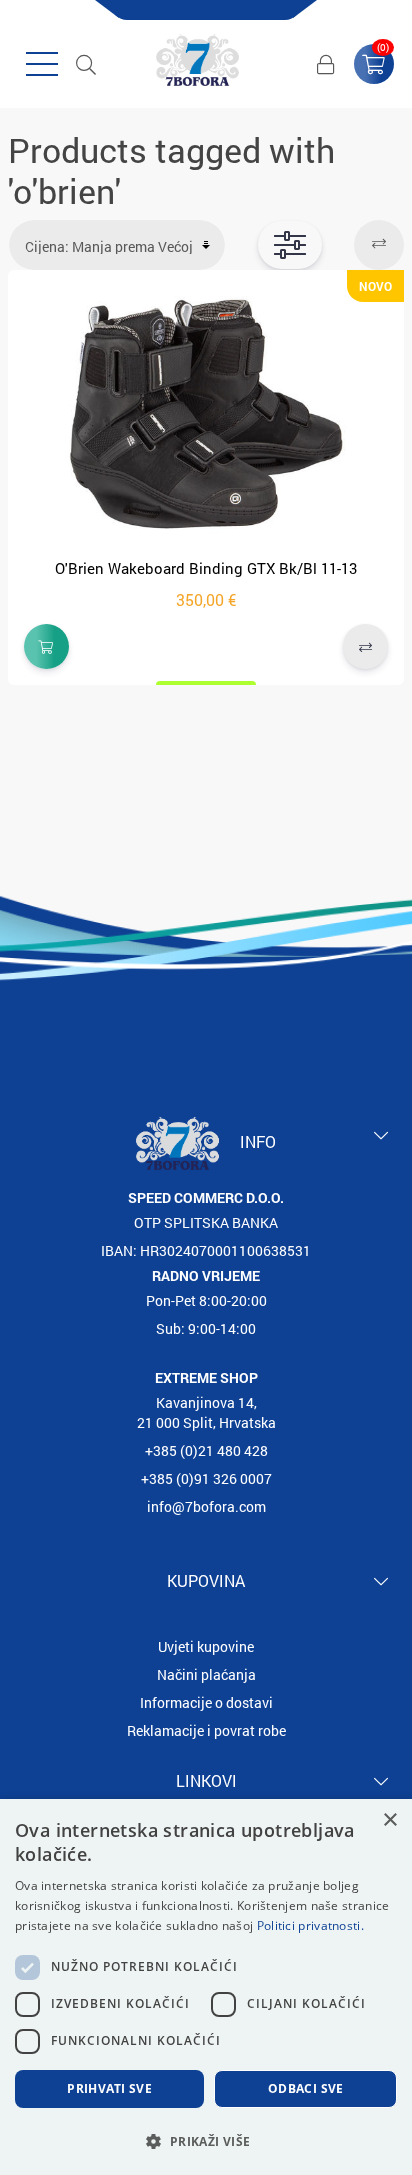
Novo (375, 286)
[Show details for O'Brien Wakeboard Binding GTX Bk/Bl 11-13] (206, 415)
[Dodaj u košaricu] (46, 646)
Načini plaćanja (206, 1674)
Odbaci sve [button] (306, 2088)
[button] (206, 2140)
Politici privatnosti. (310, 1925)
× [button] (389, 1820)
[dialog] (206, 1987)
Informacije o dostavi (206, 1702)
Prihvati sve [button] (109, 2088)
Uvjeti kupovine (206, 1646)
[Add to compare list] (365, 646)
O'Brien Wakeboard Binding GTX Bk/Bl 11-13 (206, 568)
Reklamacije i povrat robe (206, 1730)
